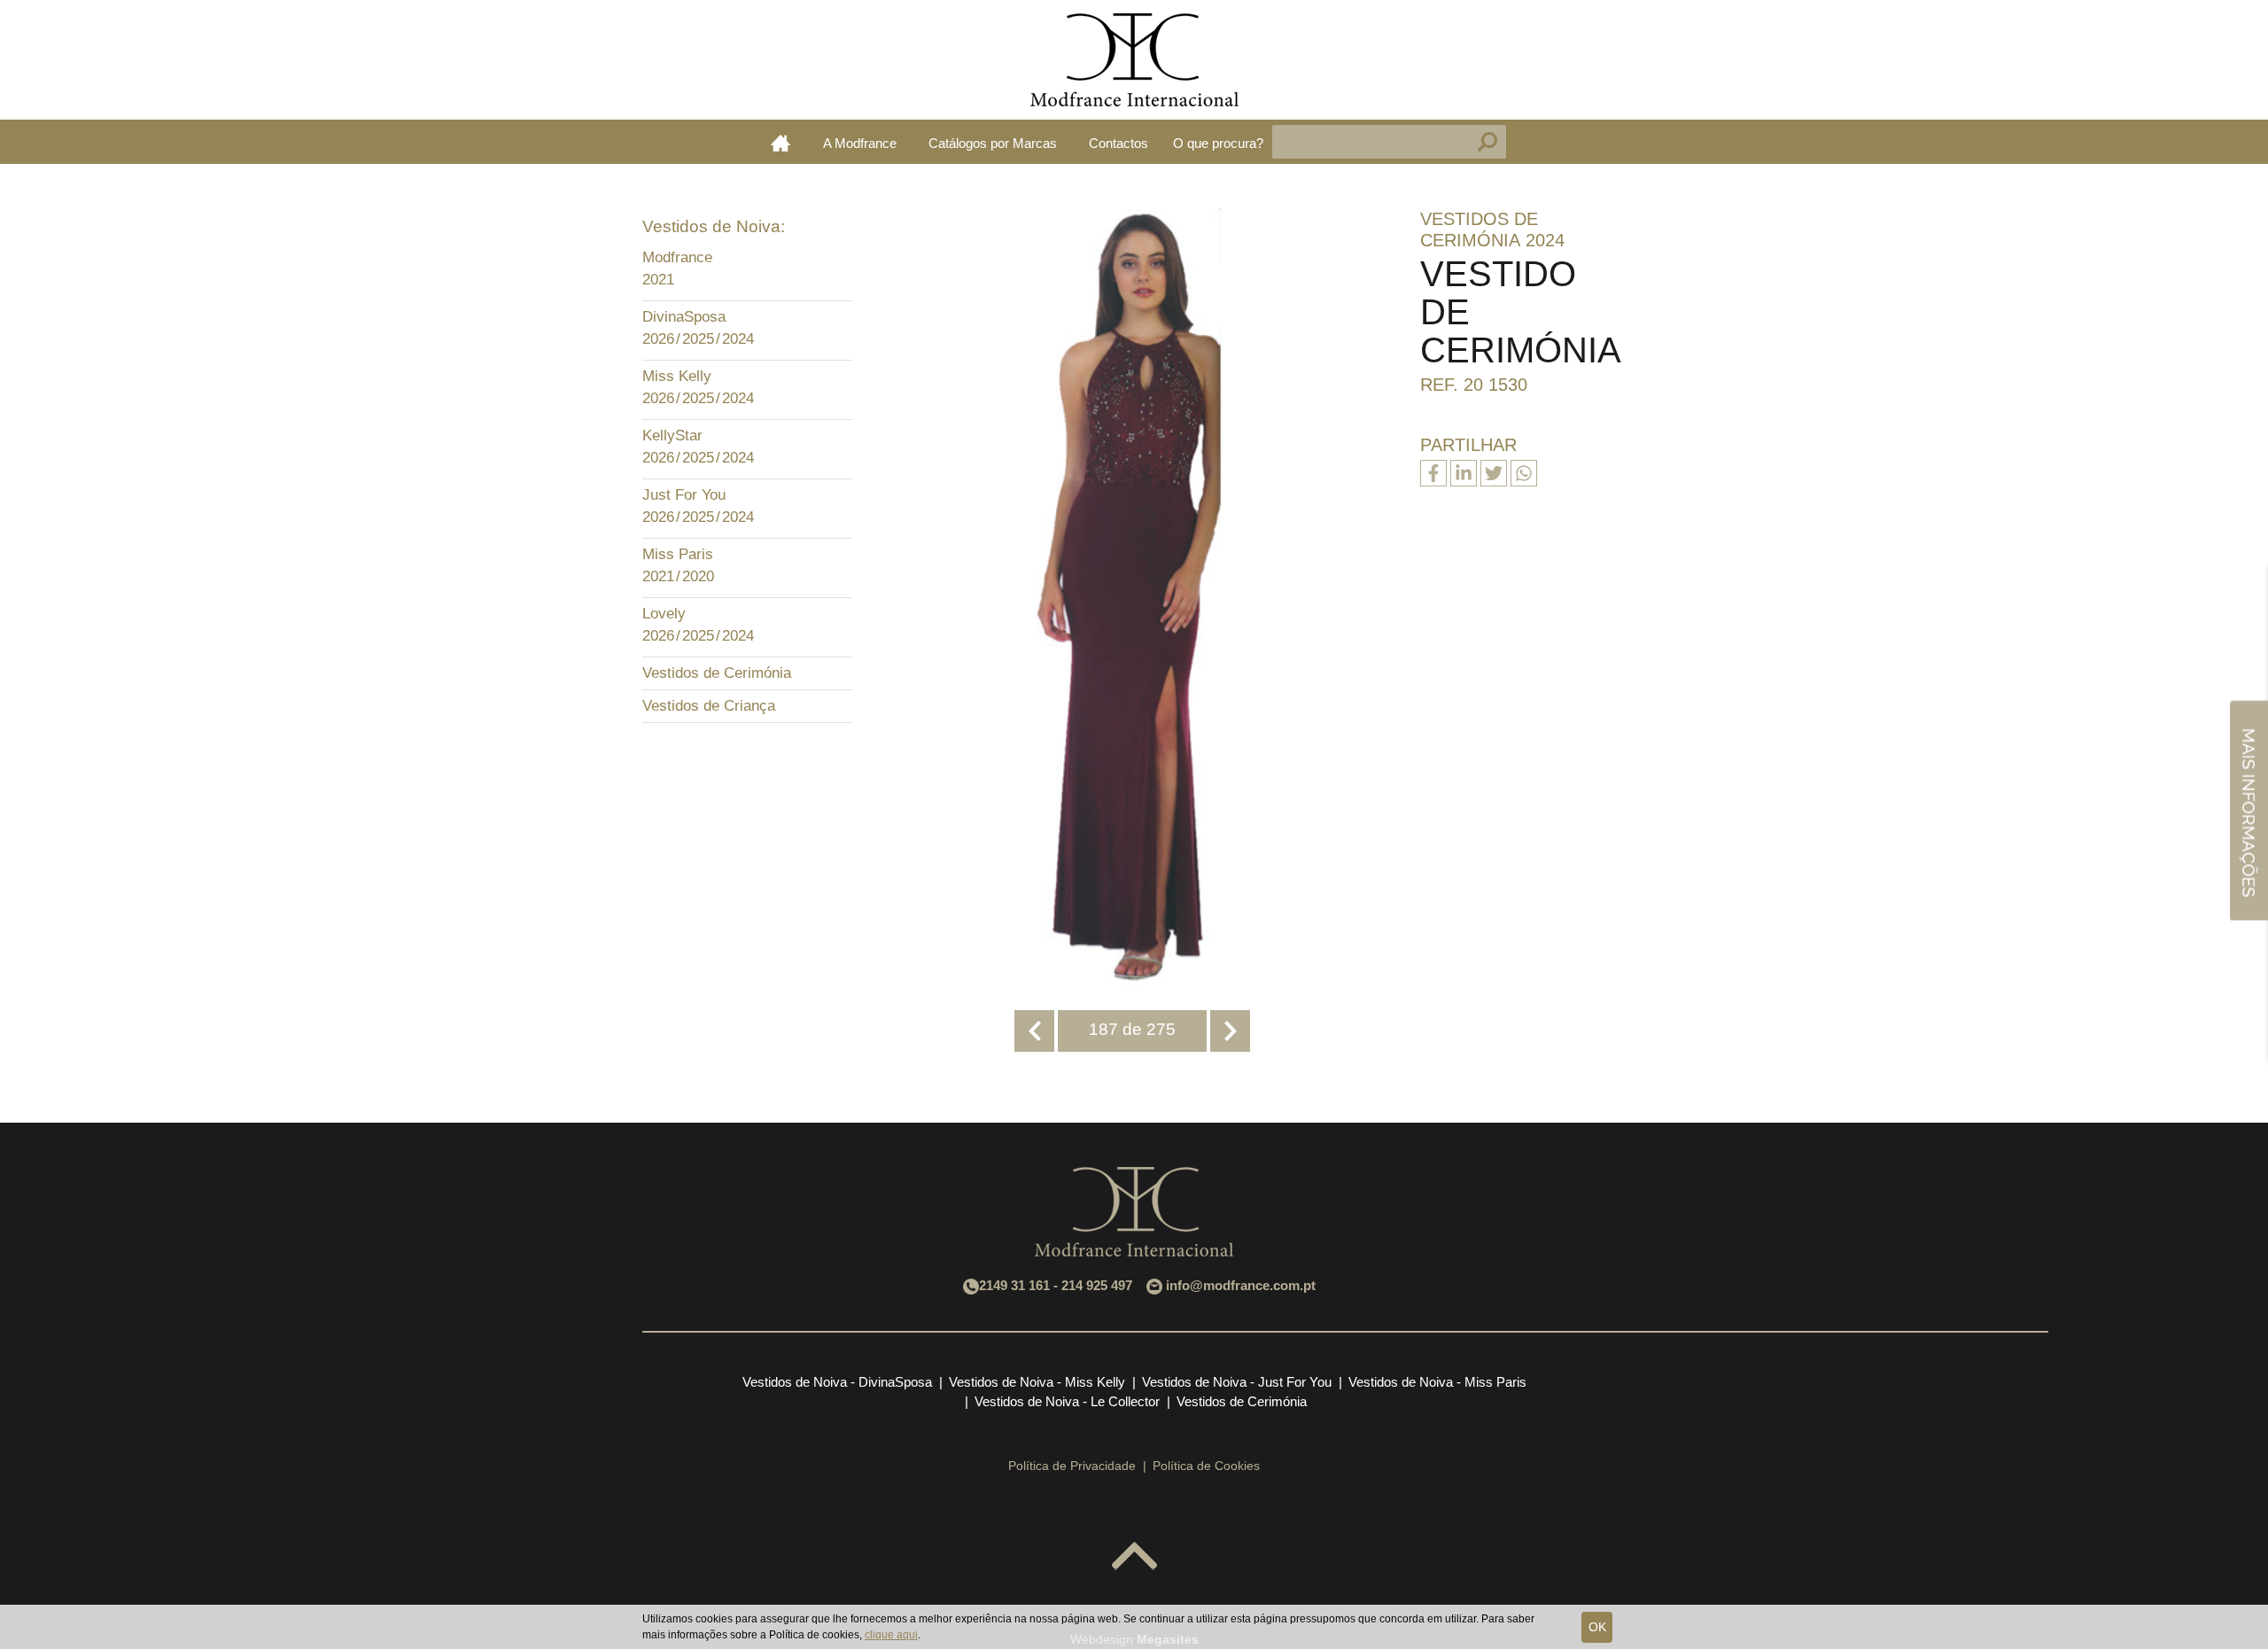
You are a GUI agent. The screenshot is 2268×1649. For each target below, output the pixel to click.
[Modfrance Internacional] (1134, 60)
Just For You (684, 495)
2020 (698, 576)
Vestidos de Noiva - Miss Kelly (1037, 1382)
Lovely (664, 614)
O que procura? (1218, 143)
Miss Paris (678, 554)
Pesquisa (1487, 142)
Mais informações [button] (2249, 810)
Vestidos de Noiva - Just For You (1237, 1382)
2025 (698, 339)
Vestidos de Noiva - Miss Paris (1437, 1382)
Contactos (1118, 143)
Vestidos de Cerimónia (717, 673)
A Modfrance (860, 143)
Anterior (1034, 1031)
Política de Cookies (1206, 1466)
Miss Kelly (677, 376)
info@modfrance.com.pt (1241, 1285)
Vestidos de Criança (709, 706)
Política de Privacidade (1072, 1466)
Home (781, 143)
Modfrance (677, 257)
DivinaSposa (684, 317)
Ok (1597, 1627)
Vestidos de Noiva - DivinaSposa (837, 1382)
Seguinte (1230, 1031)
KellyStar (672, 436)
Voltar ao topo (1134, 1557)
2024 (738, 339)
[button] (835, 260)
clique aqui (891, 1635)
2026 (658, 339)
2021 (658, 280)
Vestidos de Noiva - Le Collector (1067, 1401)
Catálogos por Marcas (993, 143)
